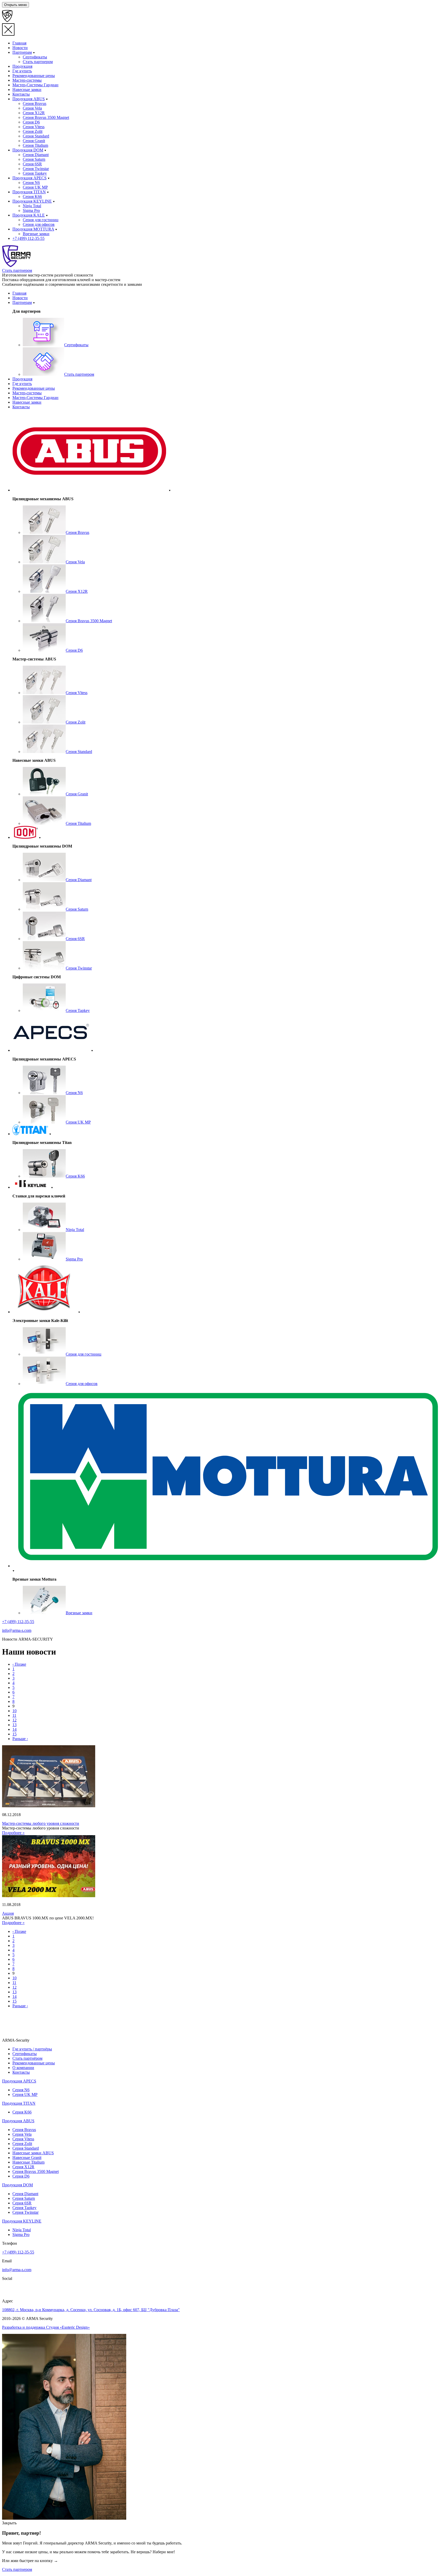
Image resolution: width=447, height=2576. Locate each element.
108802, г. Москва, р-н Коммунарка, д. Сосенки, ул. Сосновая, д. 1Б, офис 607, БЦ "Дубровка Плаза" (91, 2310)
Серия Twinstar (25, 2212)
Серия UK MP (25, 2094)
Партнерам (22, 52)
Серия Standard (26, 2148)
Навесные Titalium (28, 2162)
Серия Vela (22, 2134)
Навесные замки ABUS (33, 2153)
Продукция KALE (29, 215)
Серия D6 (21, 2176)
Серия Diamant (25, 2194)
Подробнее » (13, 1833)
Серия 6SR (22, 2203)
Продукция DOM (28, 150)
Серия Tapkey (24, 2208)
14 (14, 1729)
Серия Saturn (24, 2198)
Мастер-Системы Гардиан (35, 85)
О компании (23, 2068)
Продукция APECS (29, 178)
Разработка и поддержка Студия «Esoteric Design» (46, 2327)
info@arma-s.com (17, 1630)
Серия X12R (23, 2167)
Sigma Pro (21, 2235)
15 (14, 1734)
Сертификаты (25, 2054)
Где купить (22, 71)
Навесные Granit (27, 2158)
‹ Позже (19, 1664)
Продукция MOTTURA (33, 229)
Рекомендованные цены (34, 76)
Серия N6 (21, 2090)
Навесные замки (27, 90)
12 (14, 1720)
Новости (20, 48)
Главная (19, 43)
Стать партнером (17, 270)
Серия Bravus (24, 2130)
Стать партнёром (27, 2058)
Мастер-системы (27, 80)
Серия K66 (22, 2112)
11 (14, 1715)
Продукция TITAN (29, 192)
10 (14, 1711)
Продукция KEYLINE (32, 201)
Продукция (22, 66)
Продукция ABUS (29, 99)
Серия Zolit (22, 2144)
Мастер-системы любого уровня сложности (41, 1823)
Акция (8, 1913)
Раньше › (20, 1739)
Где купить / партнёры (32, 2049)
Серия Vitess (23, 2139)
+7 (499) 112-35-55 (28, 238)
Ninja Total (22, 2230)
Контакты (21, 94)
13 (14, 1725)
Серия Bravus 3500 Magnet (36, 2171)
